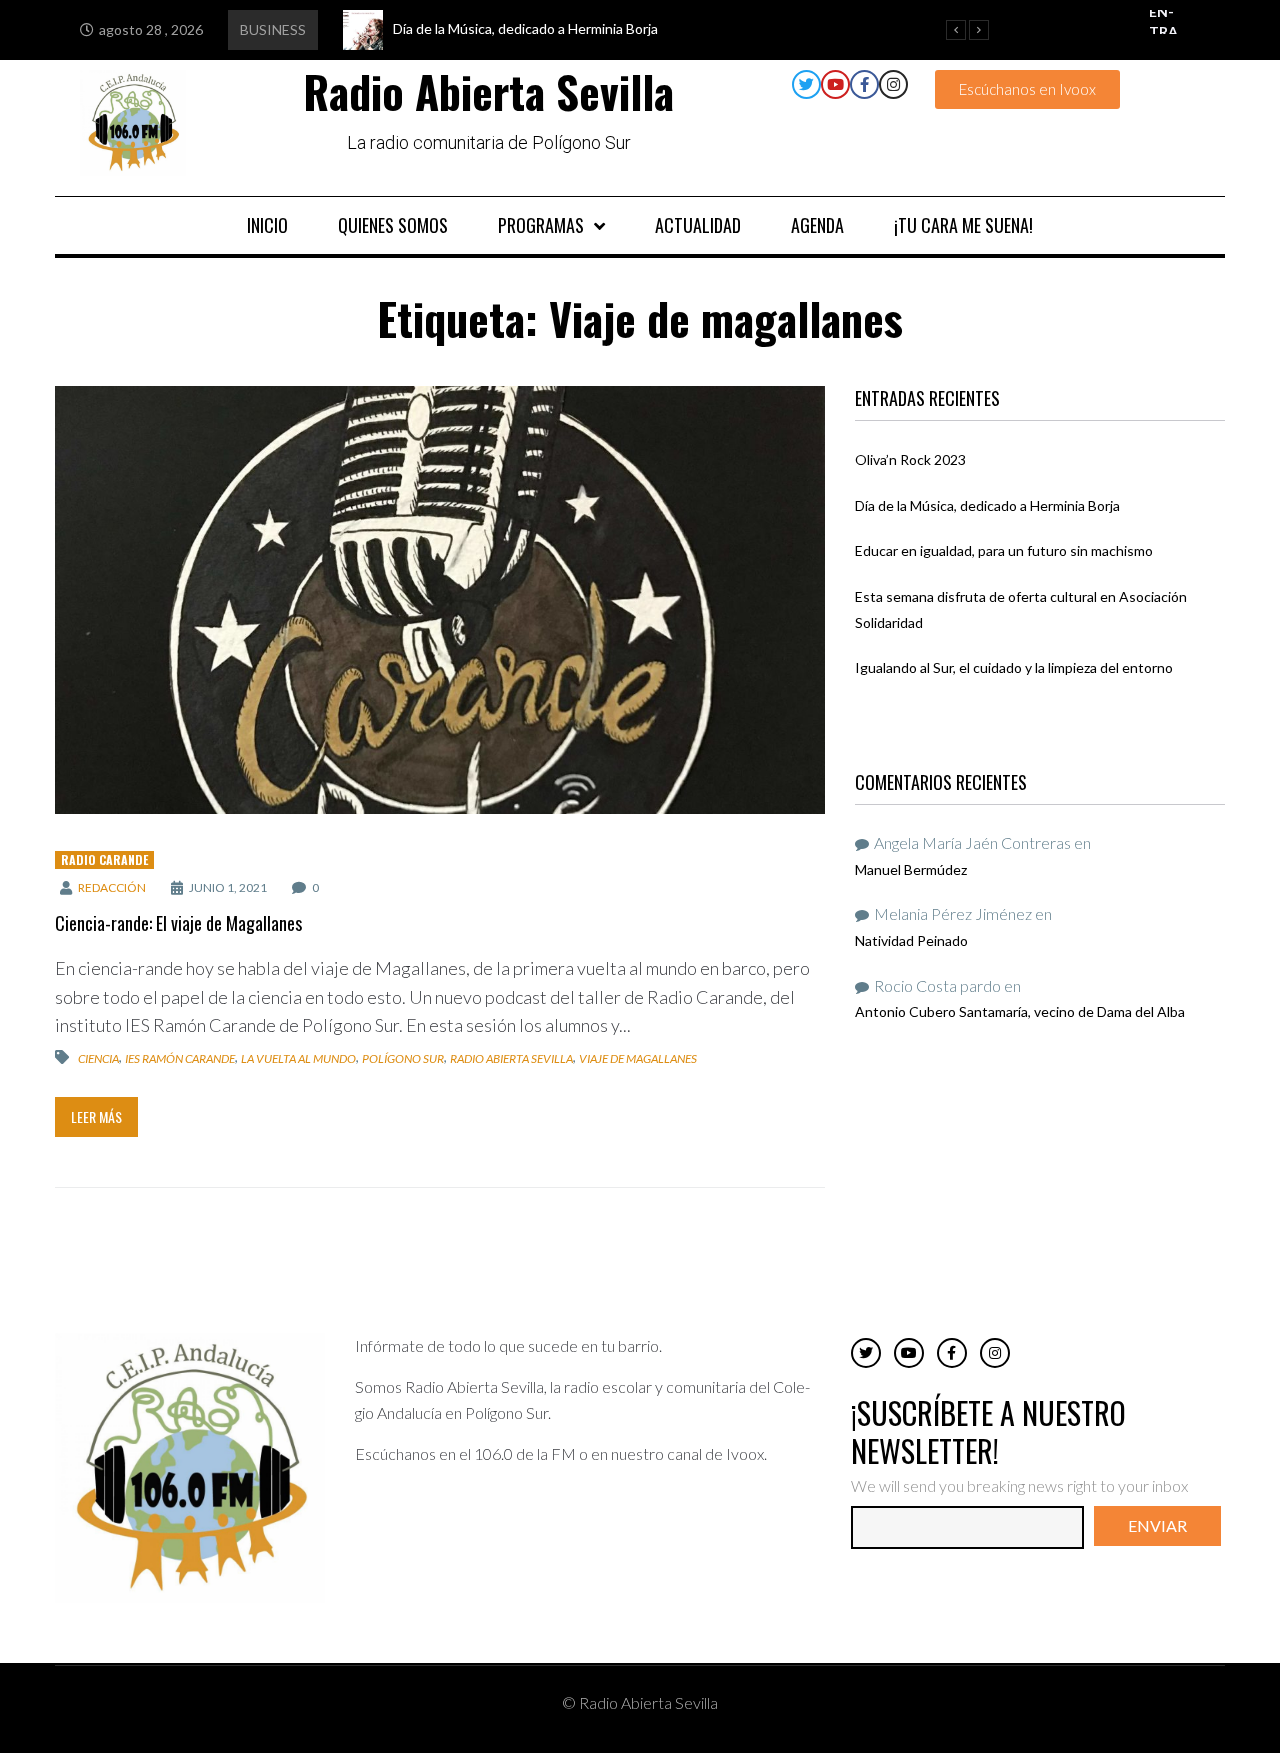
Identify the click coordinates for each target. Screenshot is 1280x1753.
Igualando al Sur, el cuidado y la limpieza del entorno (1014, 667)
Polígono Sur (403, 1058)
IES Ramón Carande (180, 1058)
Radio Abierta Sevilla (511, 1058)
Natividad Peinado (911, 940)
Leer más (96, 1116)
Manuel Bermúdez (911, 869)
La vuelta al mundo (298, 1058)
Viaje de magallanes (638, 1058)
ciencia (98, 1058)
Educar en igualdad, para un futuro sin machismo (1004, 550)
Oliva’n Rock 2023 (910, 459)
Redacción (112, 887)
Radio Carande (104, 859)
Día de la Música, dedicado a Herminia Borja (987, 505)
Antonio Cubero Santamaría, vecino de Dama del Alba (1020, 1011)
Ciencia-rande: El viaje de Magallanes (178, 923)
